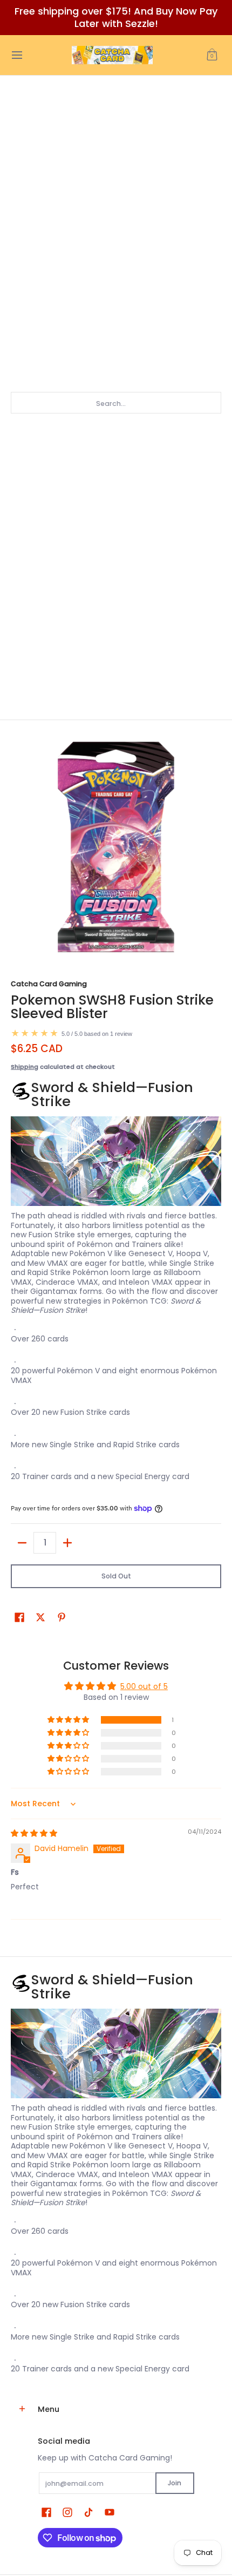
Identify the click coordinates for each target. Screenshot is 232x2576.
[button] (212, 55)
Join (175, 2483)
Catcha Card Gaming (49, 984)
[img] (34, 1833)
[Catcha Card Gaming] (112, 55)
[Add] (67, 1543)
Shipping (25, 1067)
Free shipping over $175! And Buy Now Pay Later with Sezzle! (116, 17)
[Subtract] (22, 1543)
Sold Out (116, 1576)
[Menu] (16, 55)
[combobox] (116, 403)
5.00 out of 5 (144, 1686)
